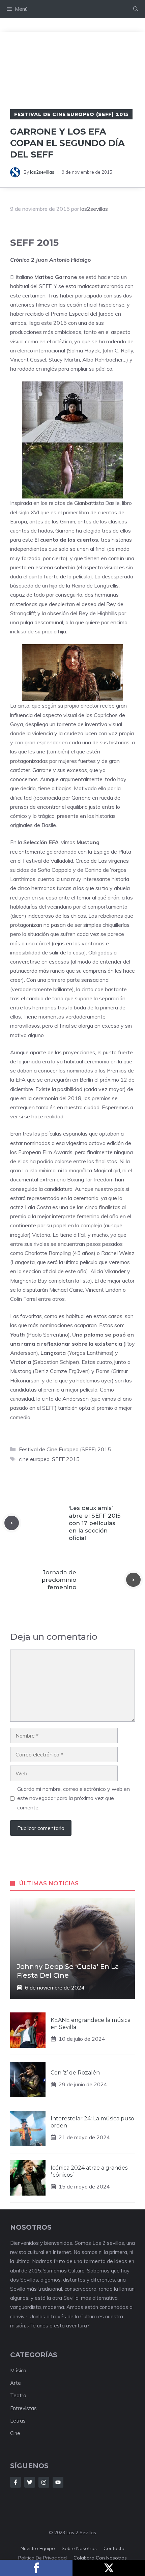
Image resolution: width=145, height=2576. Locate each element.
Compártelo (36, 2568)
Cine (15, 2433)
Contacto (114, 2548)
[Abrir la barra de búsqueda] (136, 9)
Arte (16, 2383)
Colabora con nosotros (100, 2558)
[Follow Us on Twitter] (30, 2482)
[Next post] (133, 1580)
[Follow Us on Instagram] (44, 2482)
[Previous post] (12, 1523)
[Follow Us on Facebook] (16, 2482)
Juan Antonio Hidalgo (63, 260)
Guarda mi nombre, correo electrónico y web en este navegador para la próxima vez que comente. (74, 1798)
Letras (18, 2421)
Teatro (18, 2395)
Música (18, 2370)
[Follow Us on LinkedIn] (58, 2482)
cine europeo (34, 1459)
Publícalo (109, 2568)
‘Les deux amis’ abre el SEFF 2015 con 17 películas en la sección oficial (95, 1523)
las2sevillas (42, 172)
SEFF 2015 (66, 1459)
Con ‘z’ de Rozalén (75, 2073)
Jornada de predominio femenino (59, 1580)
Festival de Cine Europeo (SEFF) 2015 (71, 114)
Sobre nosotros (79, 2548)
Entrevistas (23, 2408)
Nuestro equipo (38, 2548)
